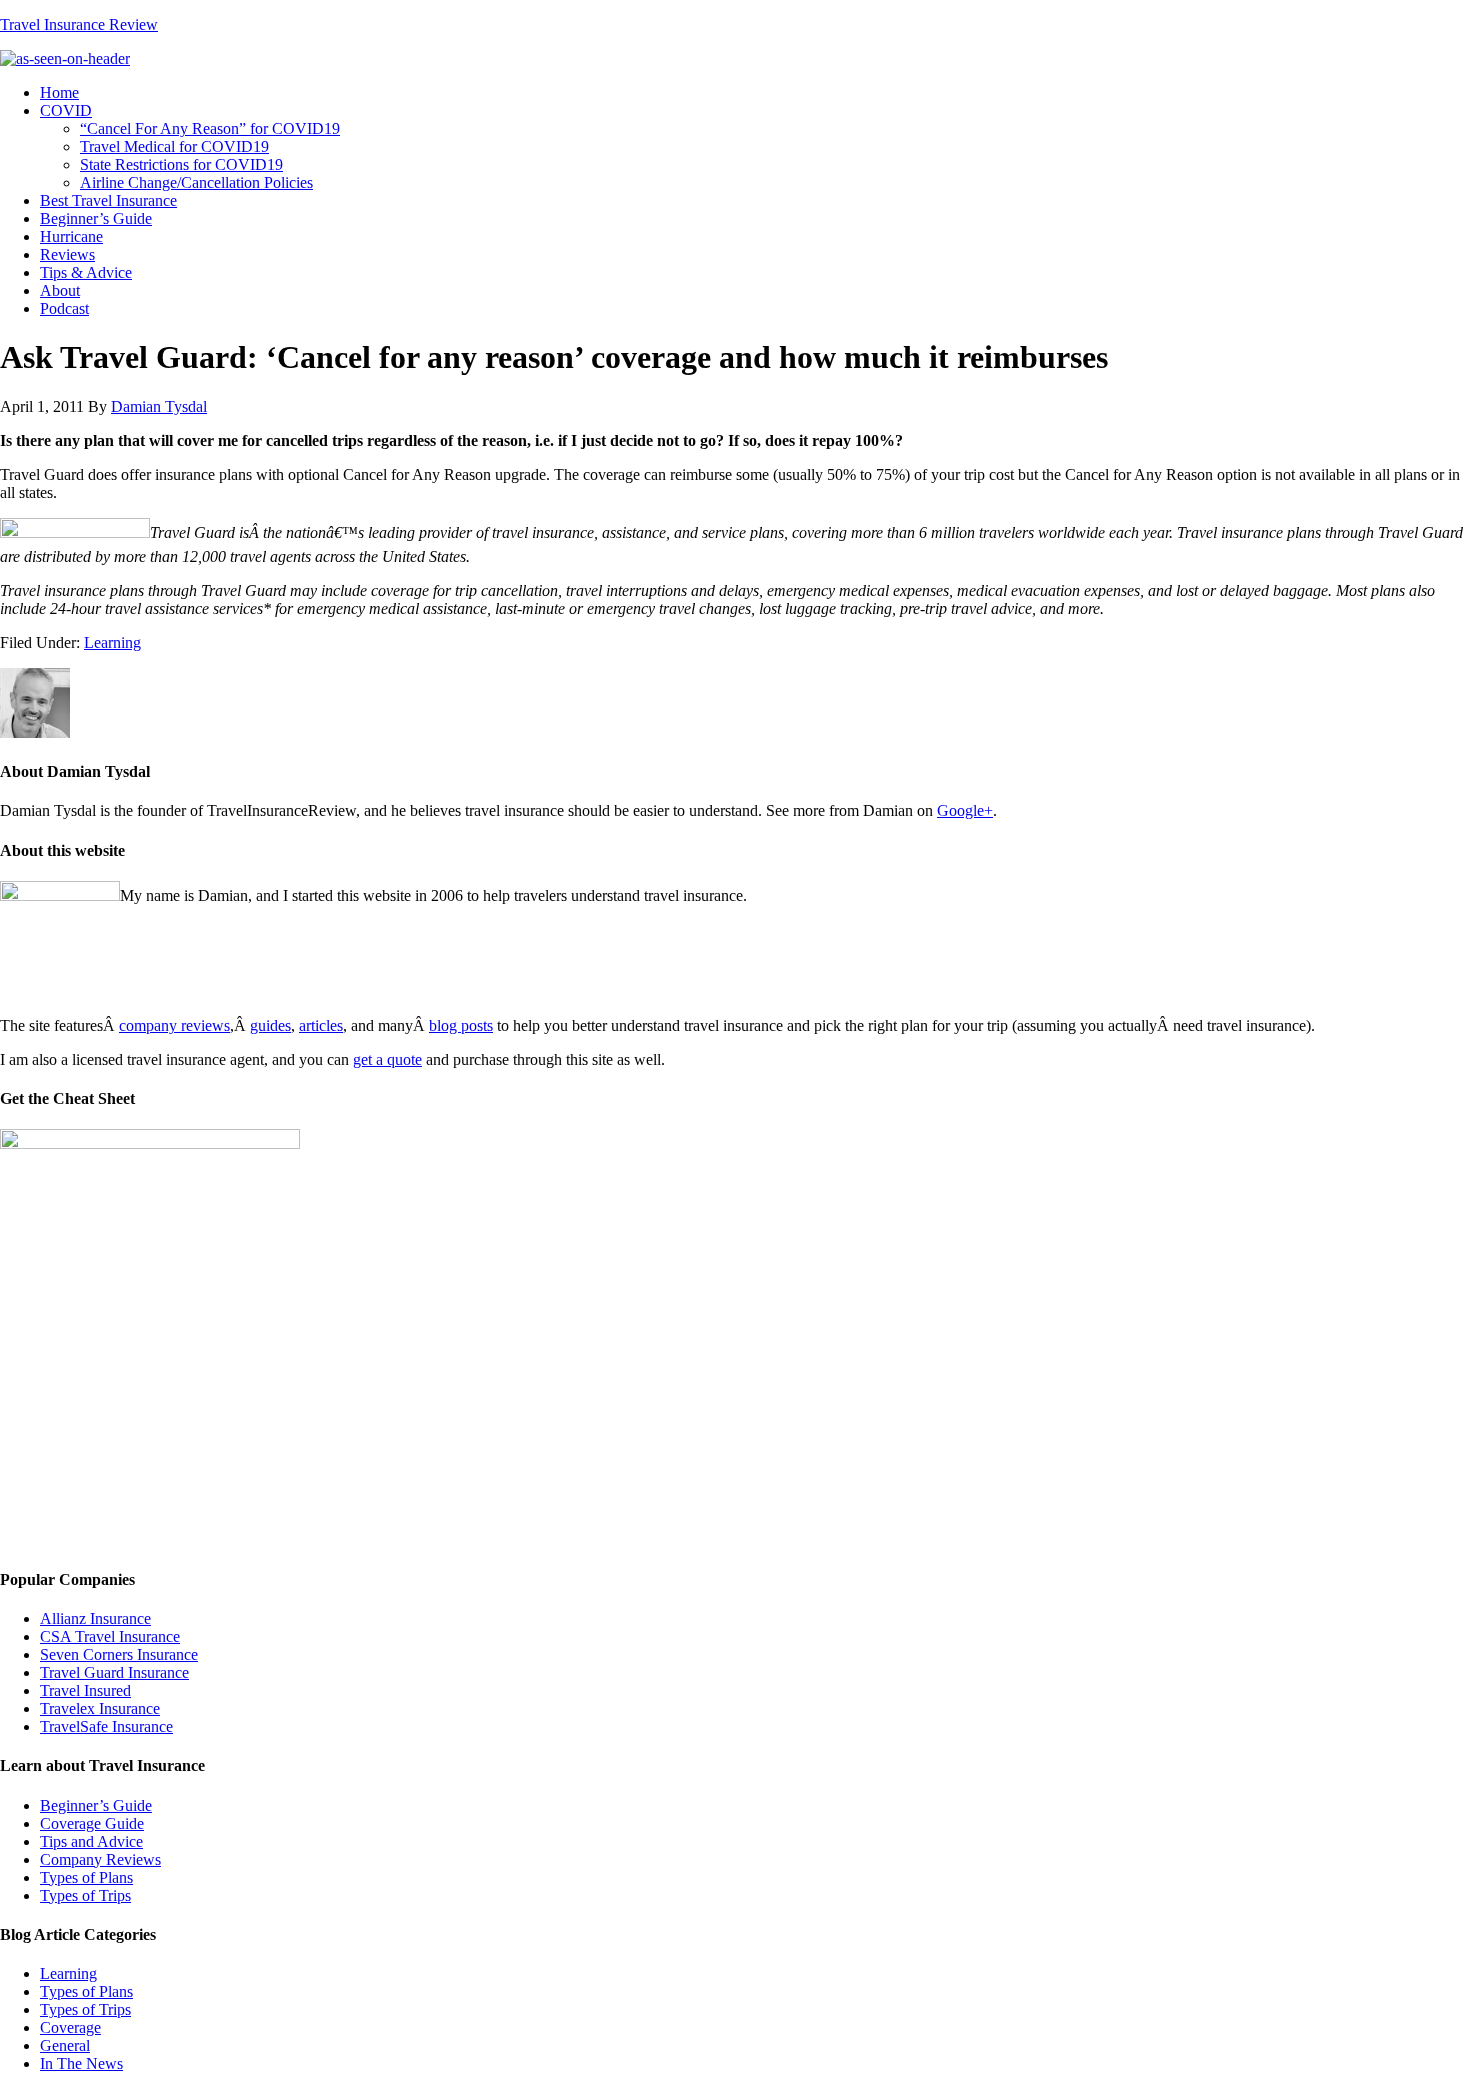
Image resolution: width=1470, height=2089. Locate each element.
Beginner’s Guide (96, 1805)
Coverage (70, 2027)
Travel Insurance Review (79, 24)
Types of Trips (85, 1895)
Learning (112, 642)
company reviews (174, 1025)
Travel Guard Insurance (114, 1672)
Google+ (965, 810)
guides (270, 1025)
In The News (81, 2063)
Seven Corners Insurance (119, 1654)
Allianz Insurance (95, 1618)
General (65, 2045)
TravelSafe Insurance (106, 1726)
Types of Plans (86, 1877)
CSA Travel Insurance (110, 1636)
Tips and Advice (91, 1841)
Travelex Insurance (100, 1708)
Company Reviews (100, 1859)
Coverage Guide (92, 1823)
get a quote (387, 1059)
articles (321, 1025)
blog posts (461, 1025)
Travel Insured (85, 1690)
